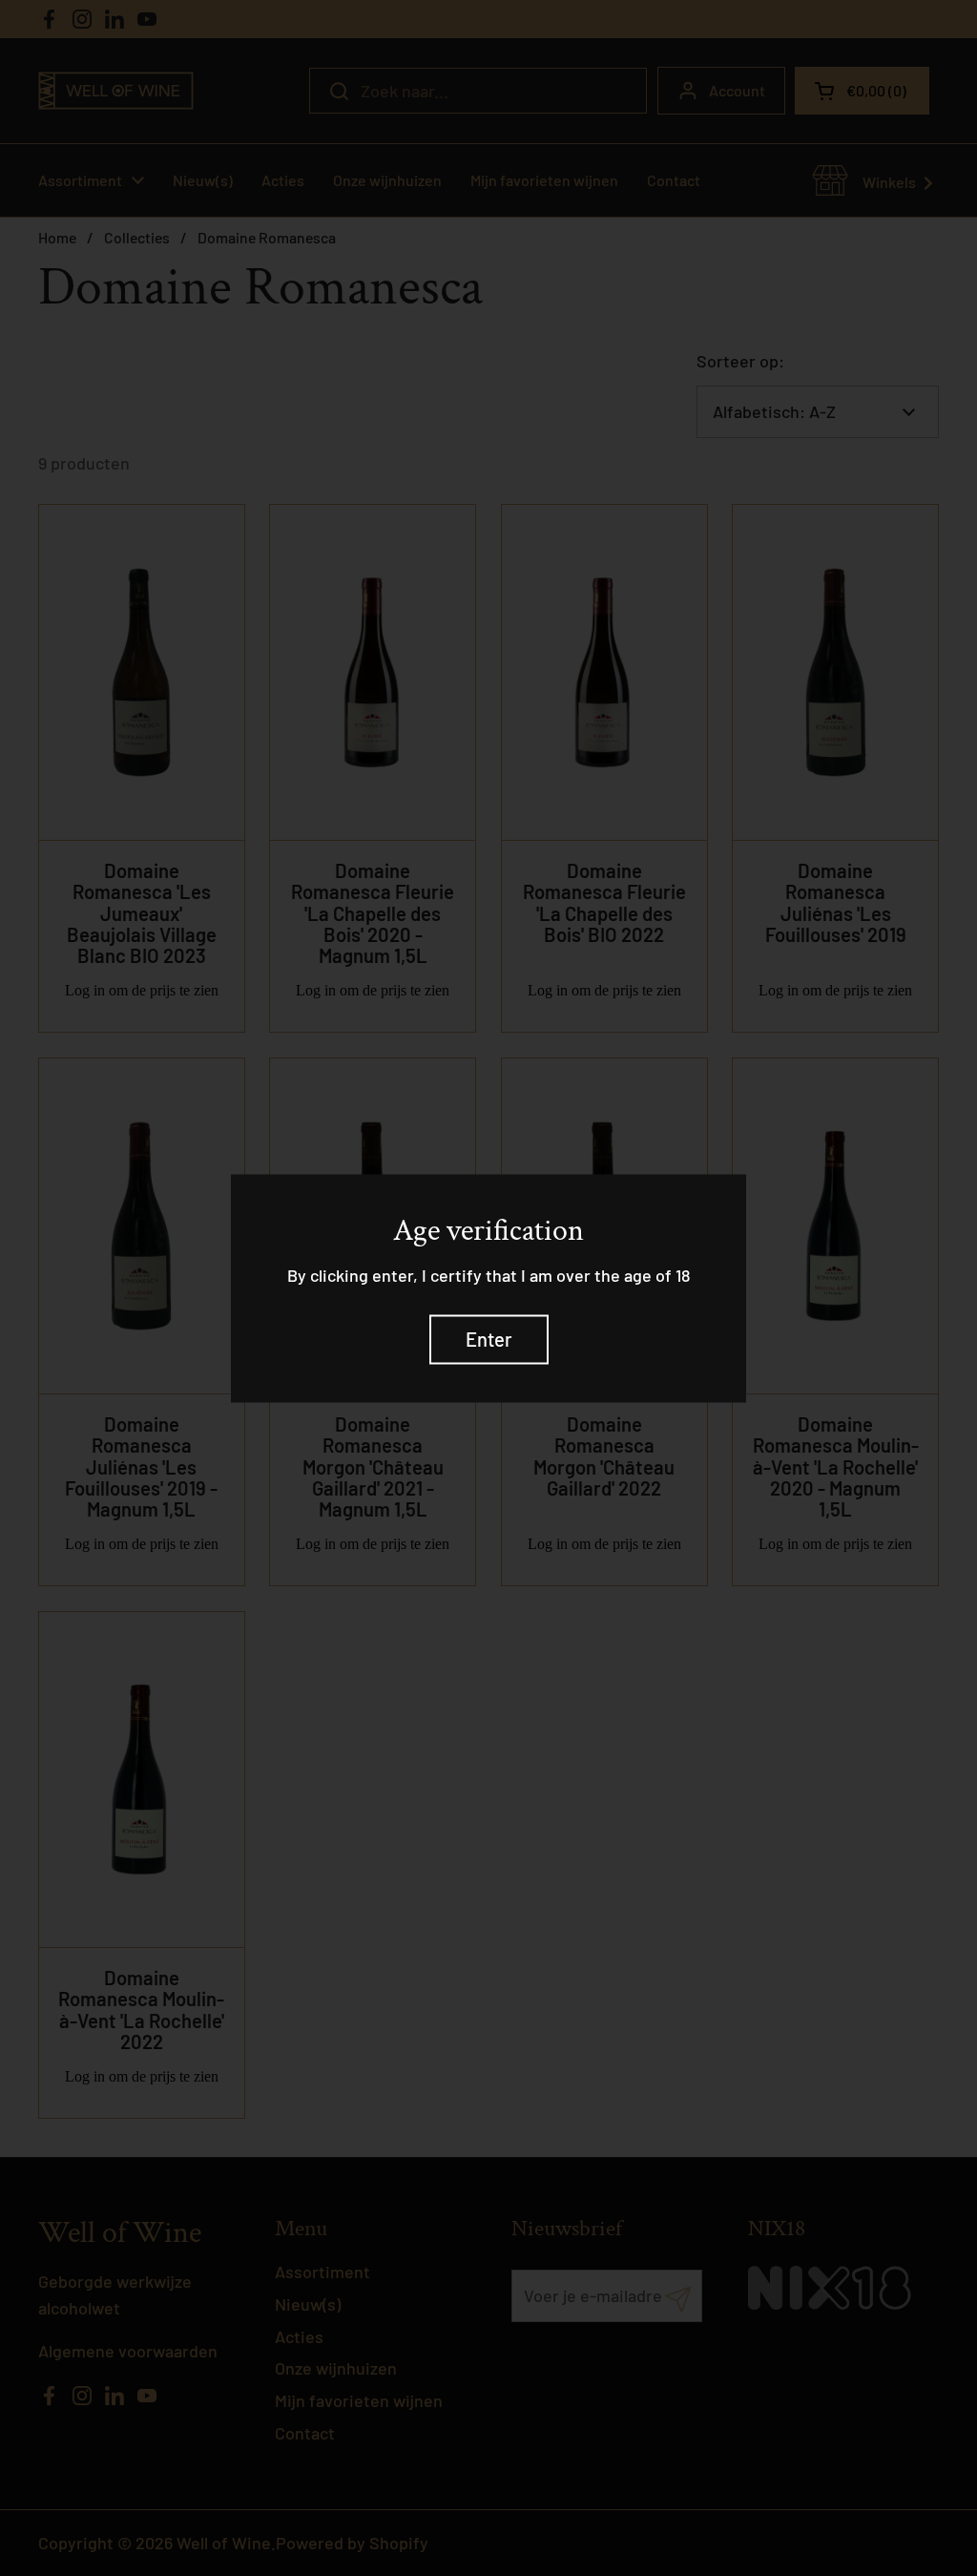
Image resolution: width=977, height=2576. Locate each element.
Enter (489, 1339)
